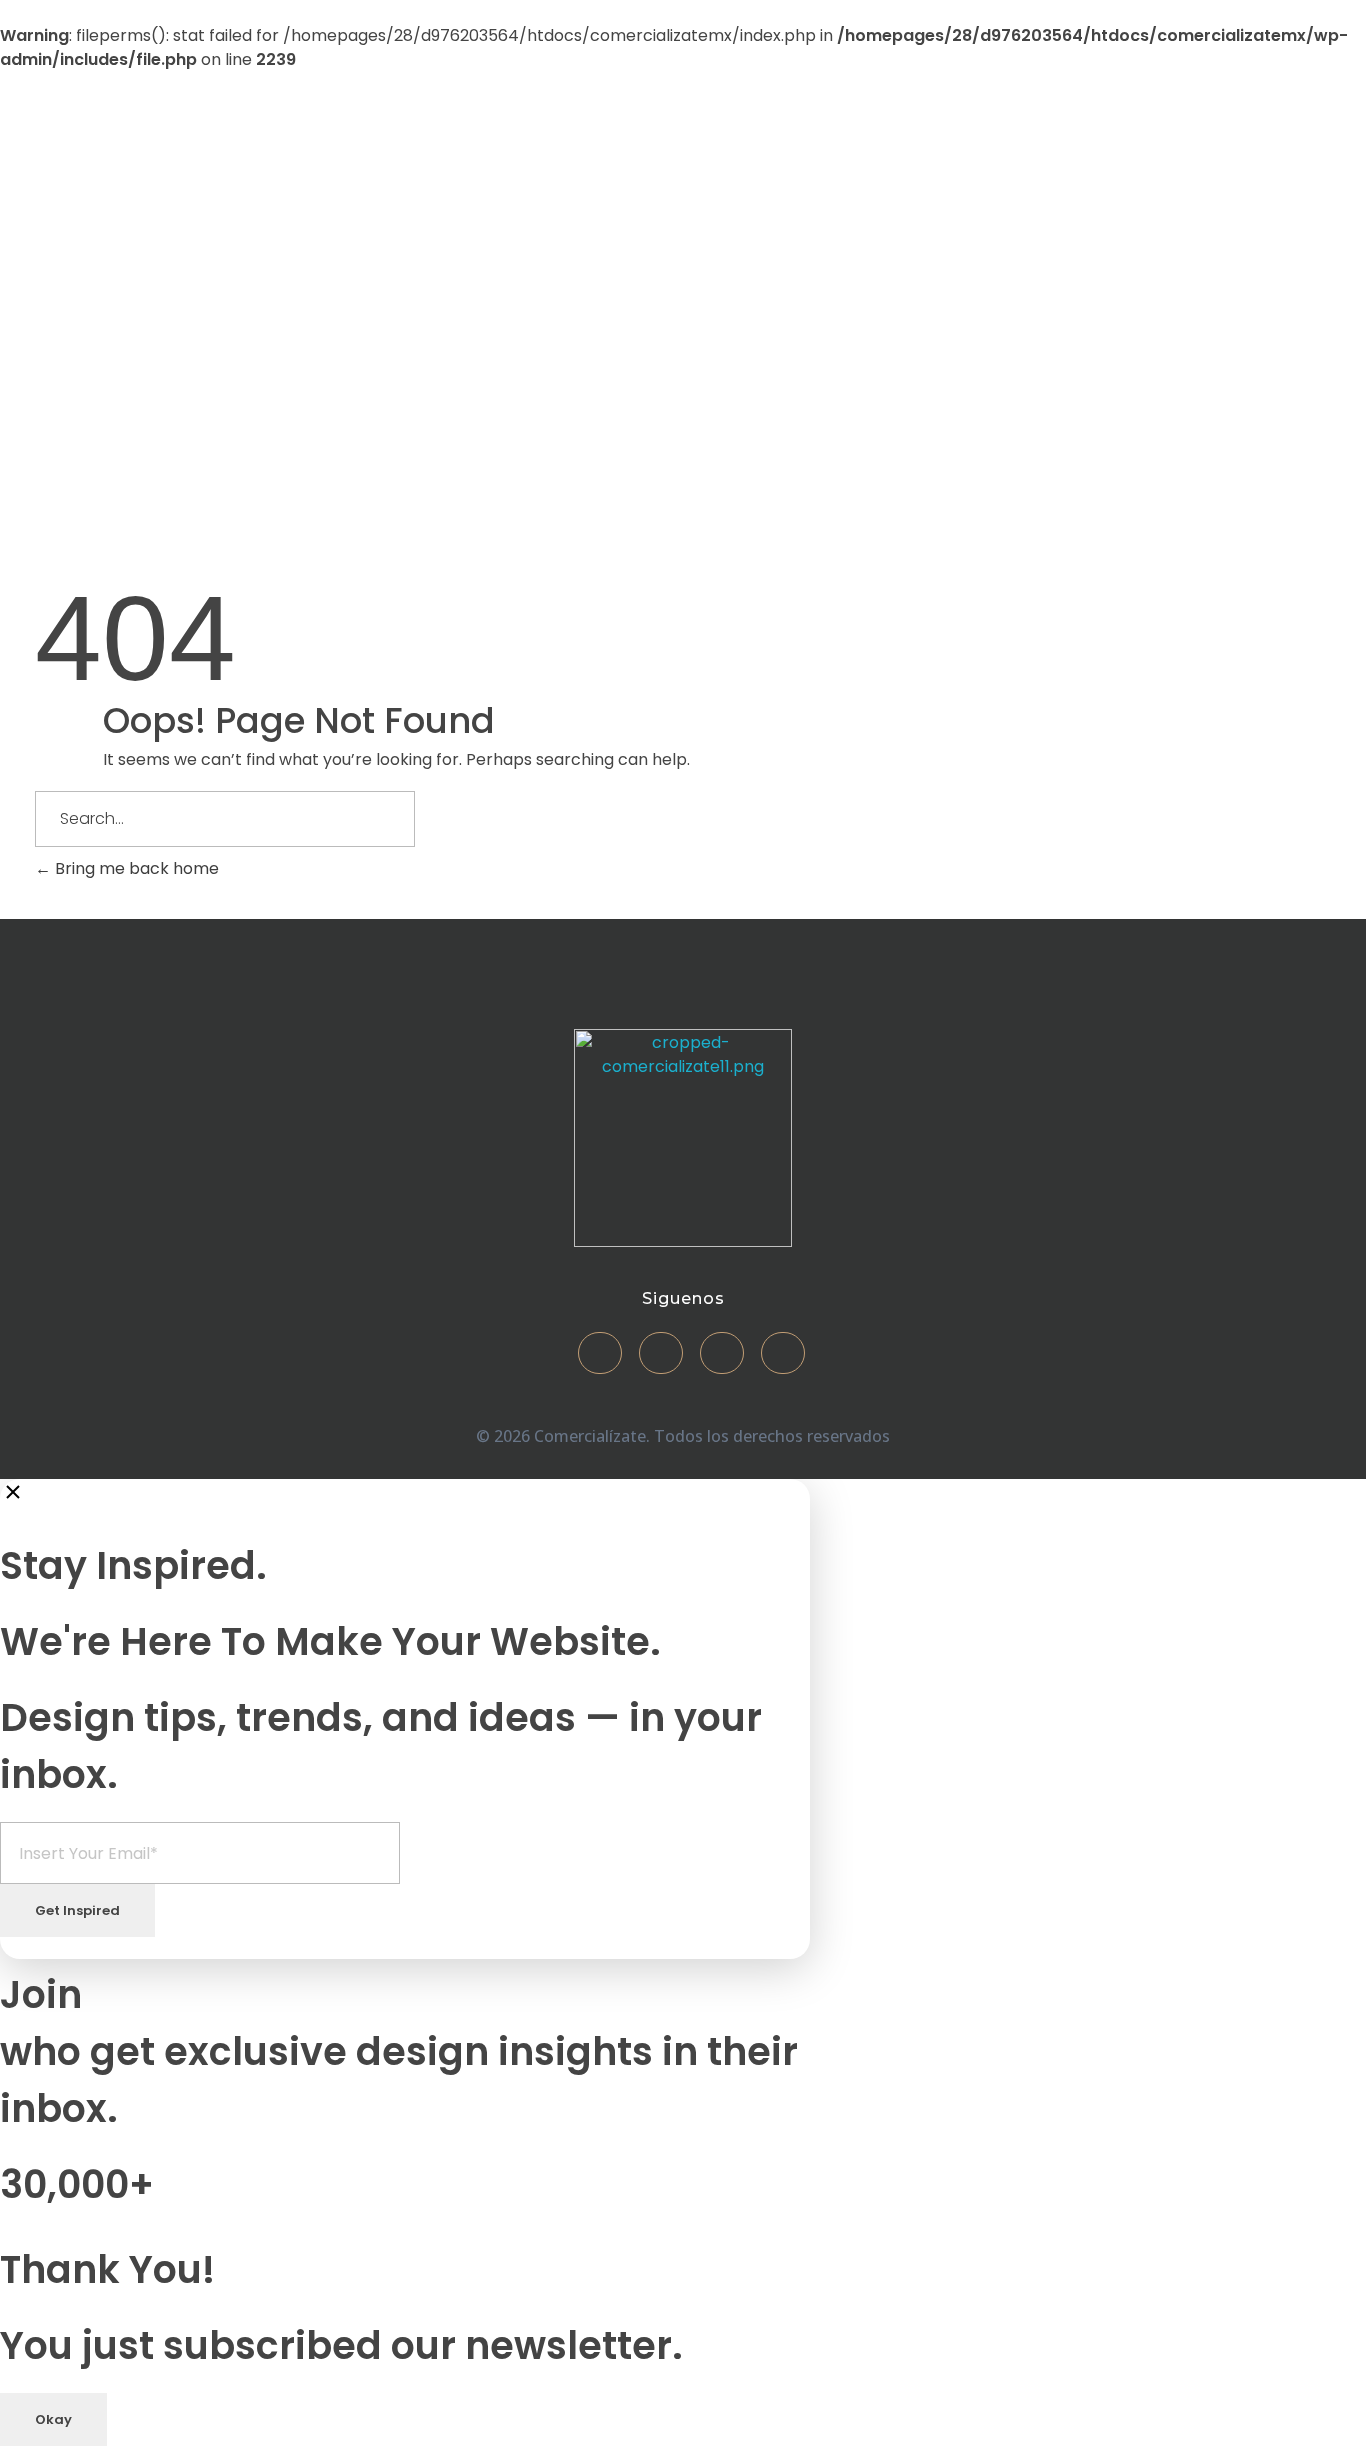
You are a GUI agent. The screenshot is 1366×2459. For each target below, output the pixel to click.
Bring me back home (135, 868)
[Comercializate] (179, 241)
